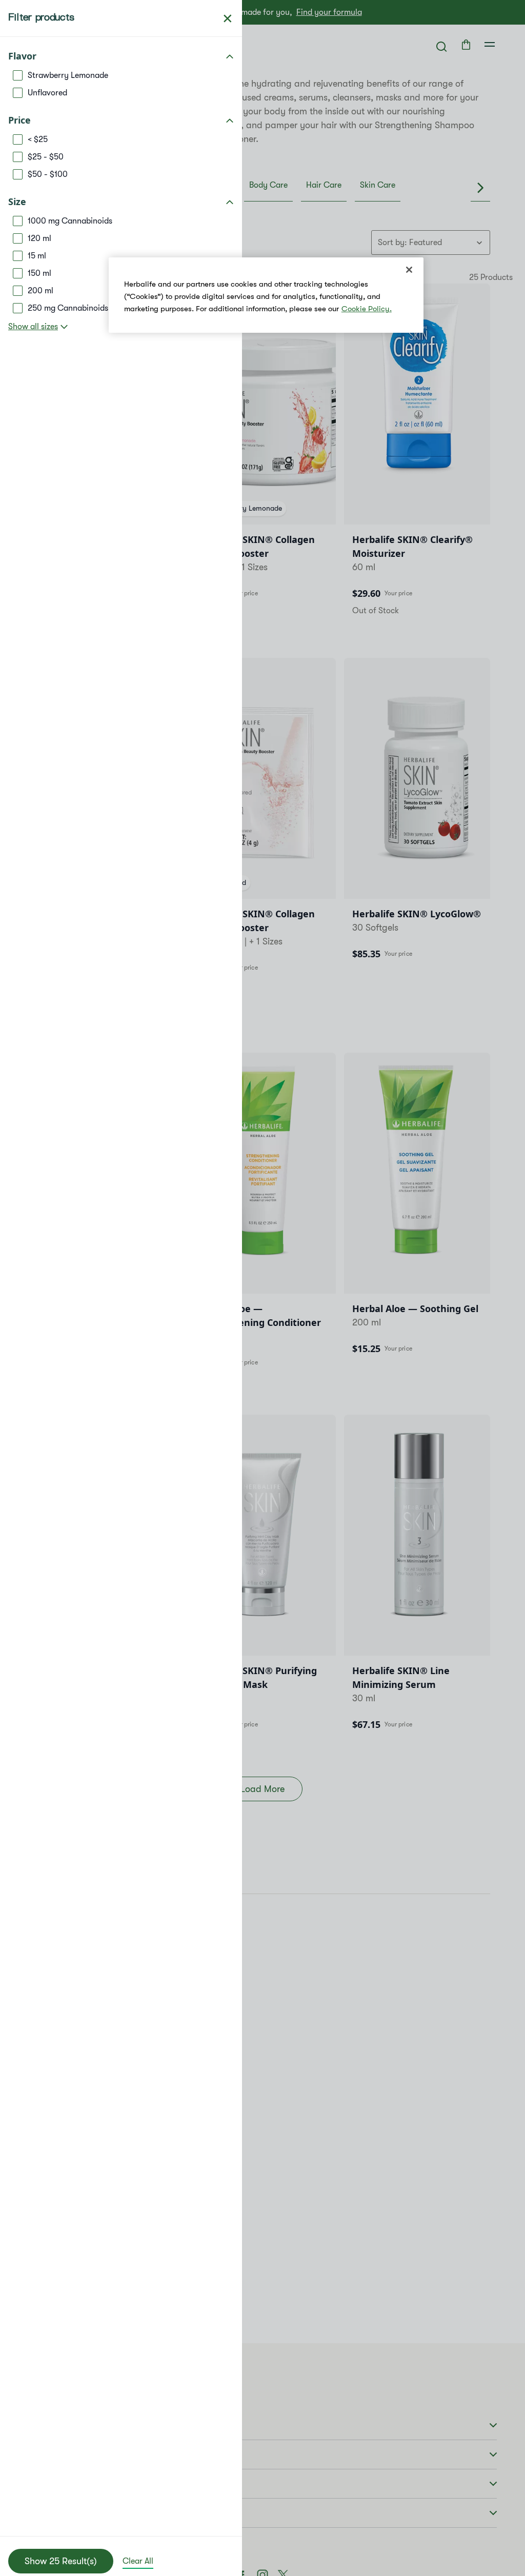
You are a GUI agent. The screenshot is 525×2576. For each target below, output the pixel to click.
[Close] (409, 270)
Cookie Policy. (367, 309)
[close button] (228, 18)
